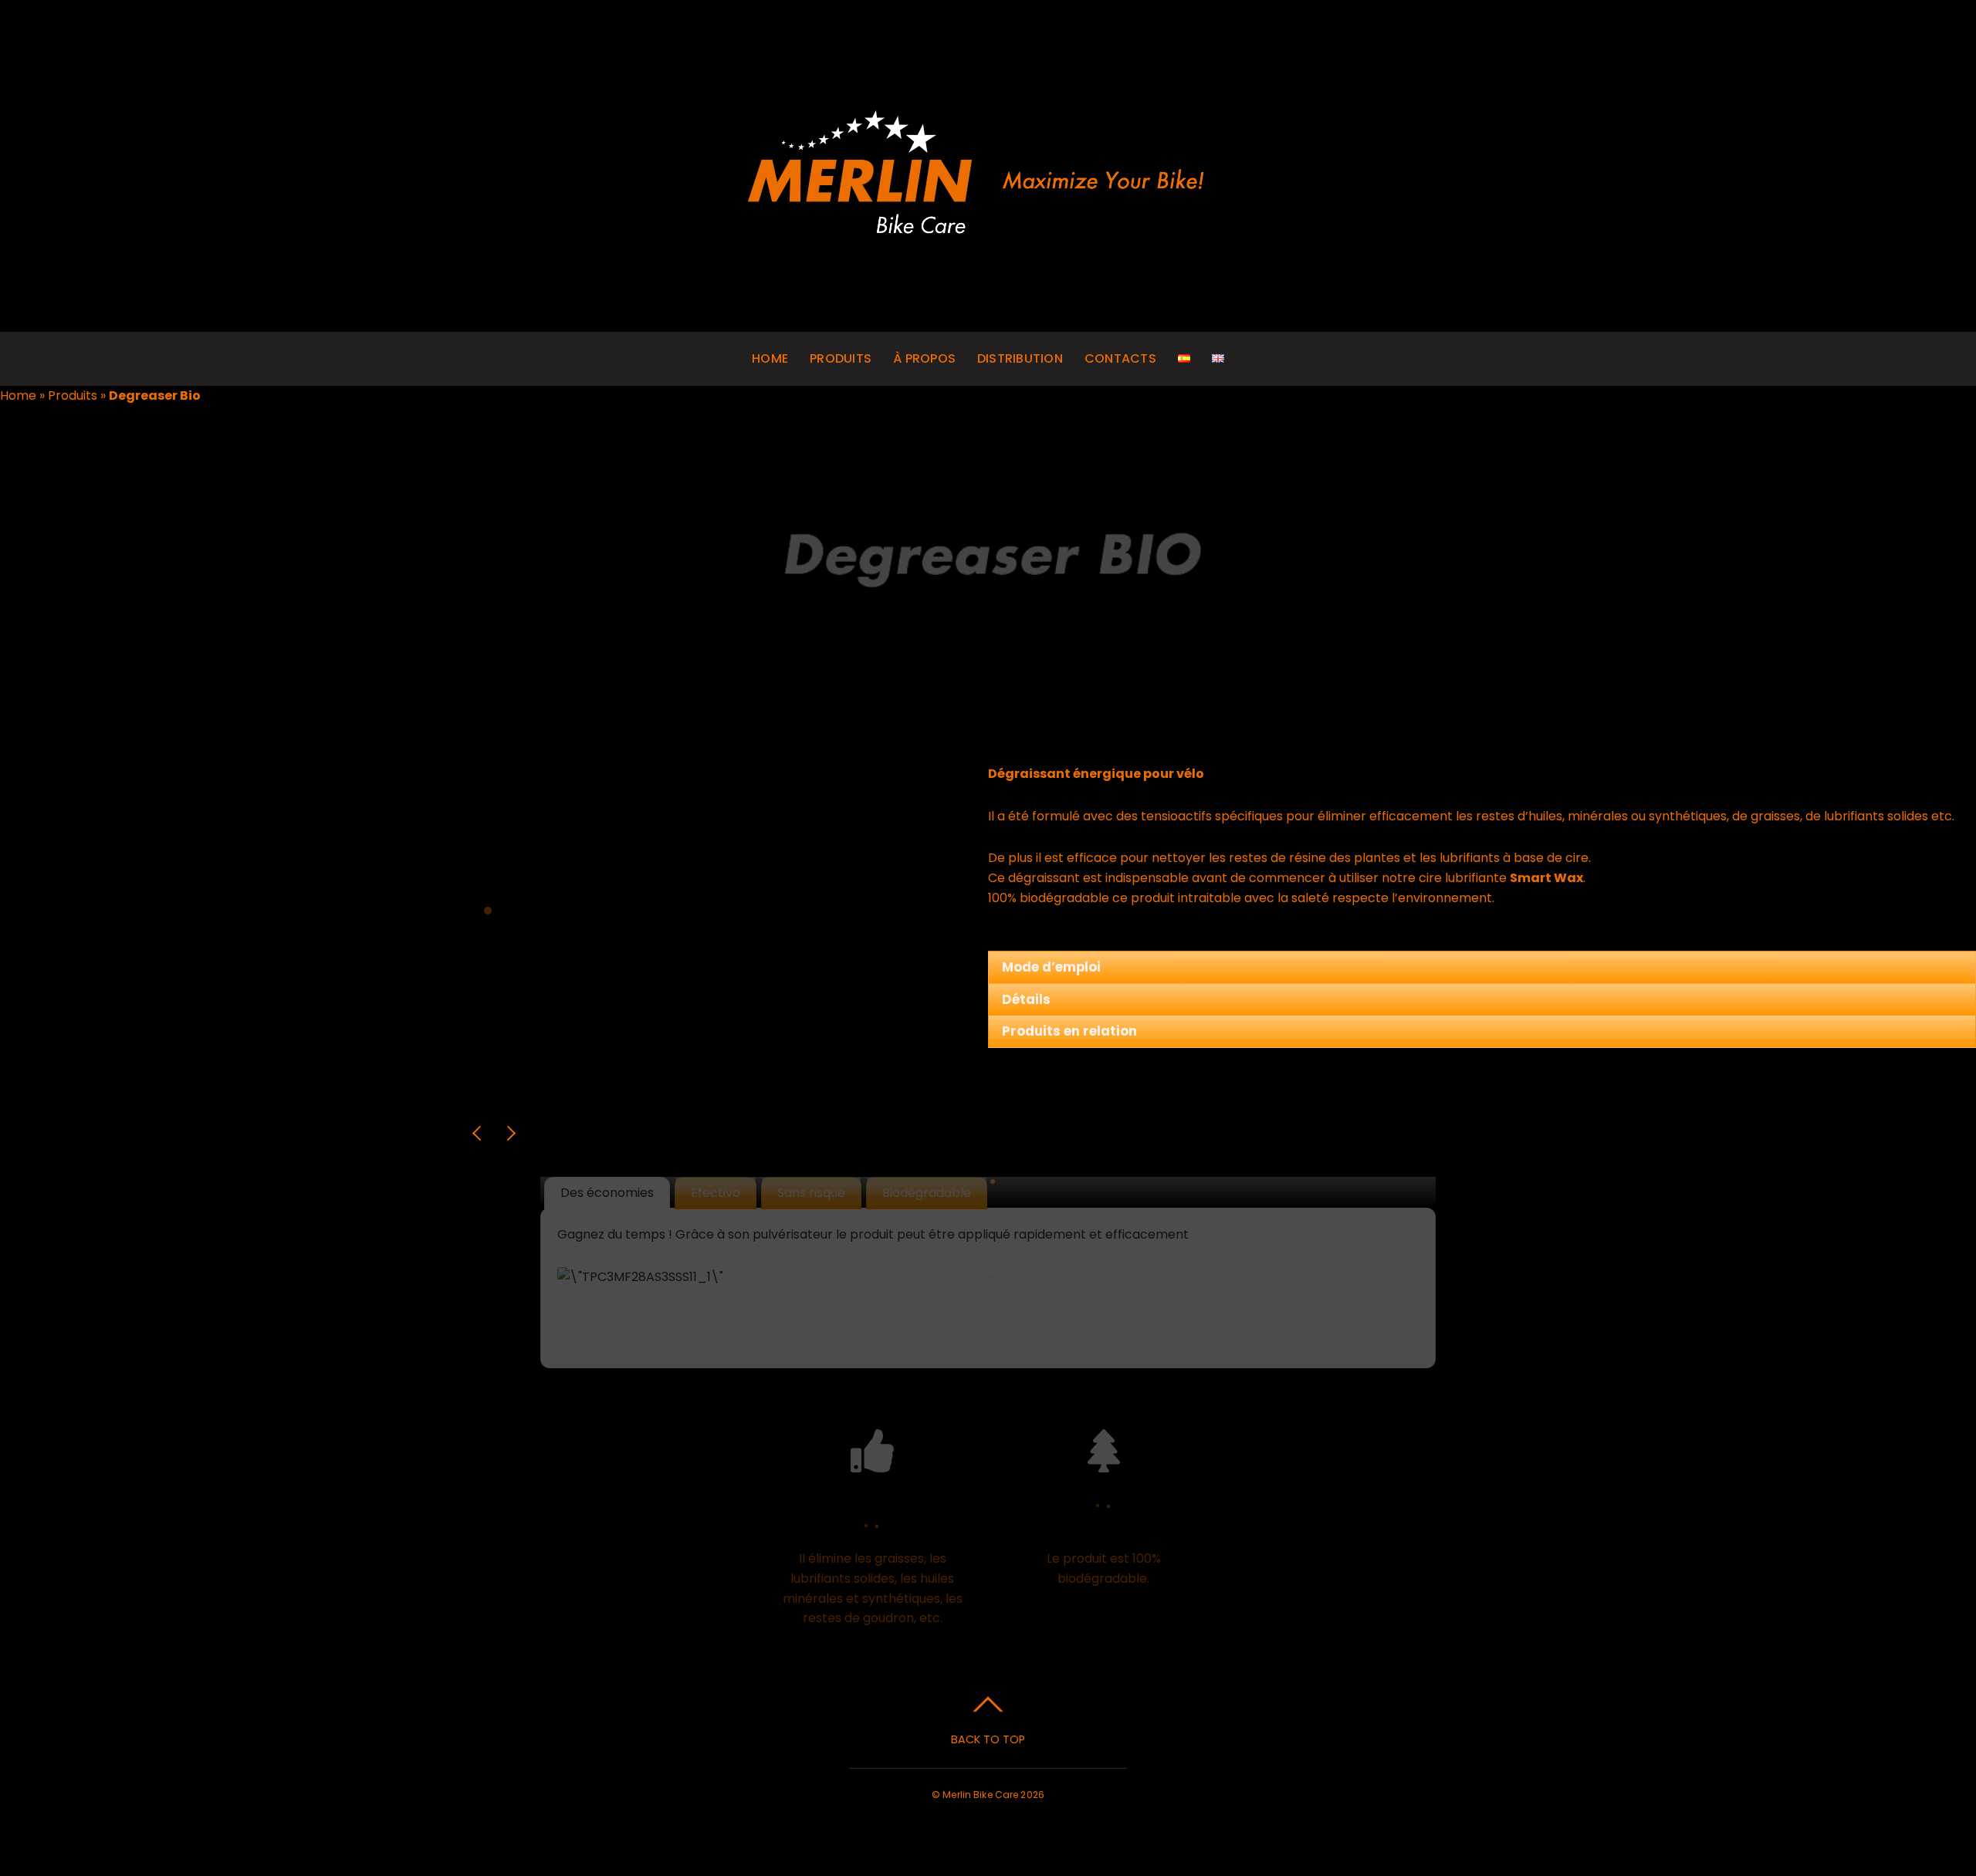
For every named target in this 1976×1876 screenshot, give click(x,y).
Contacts (1120, 358)
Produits (841, 358)
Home (770, 358)
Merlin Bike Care (980, 1795)
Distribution (1020, 358)
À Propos (924, 358)
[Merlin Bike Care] (988, 231)
